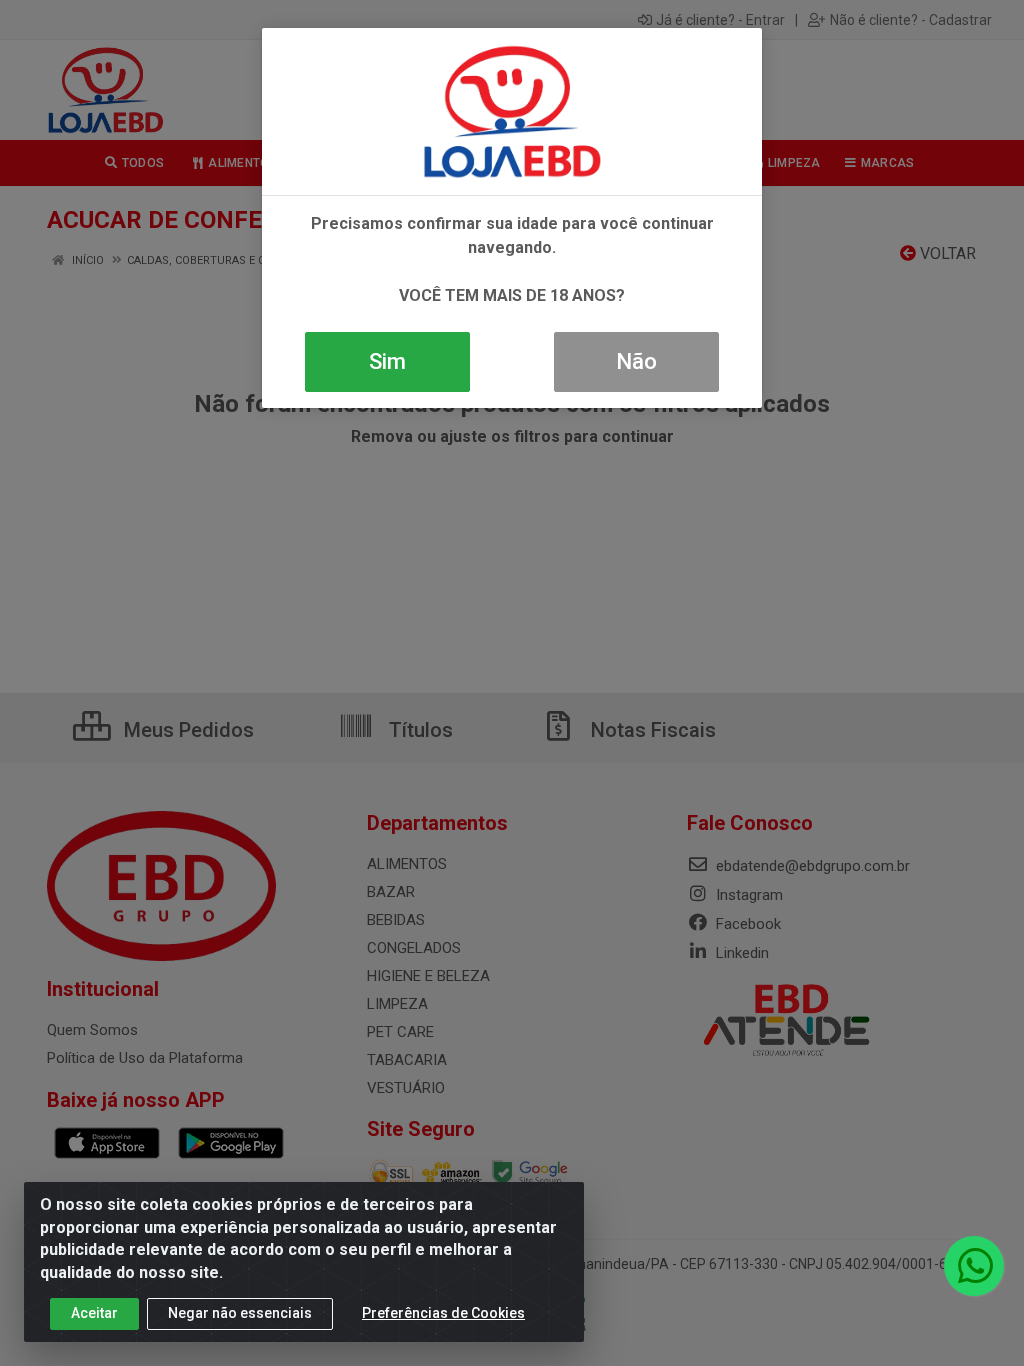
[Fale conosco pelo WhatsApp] (974, 1266)
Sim (387, 361)
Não (636, 361)
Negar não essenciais (240, 1313)
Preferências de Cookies (443, 1313)
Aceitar (94, 1313)
